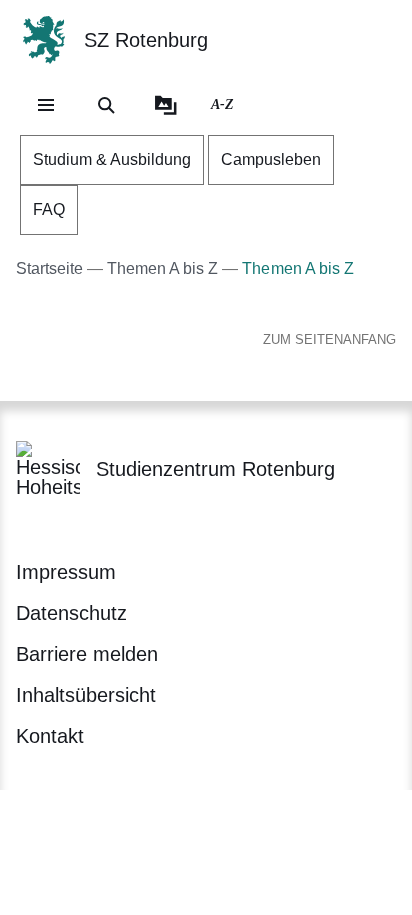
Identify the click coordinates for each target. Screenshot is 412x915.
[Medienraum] (166, 105)
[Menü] (46, 105)
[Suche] (106, 105)
